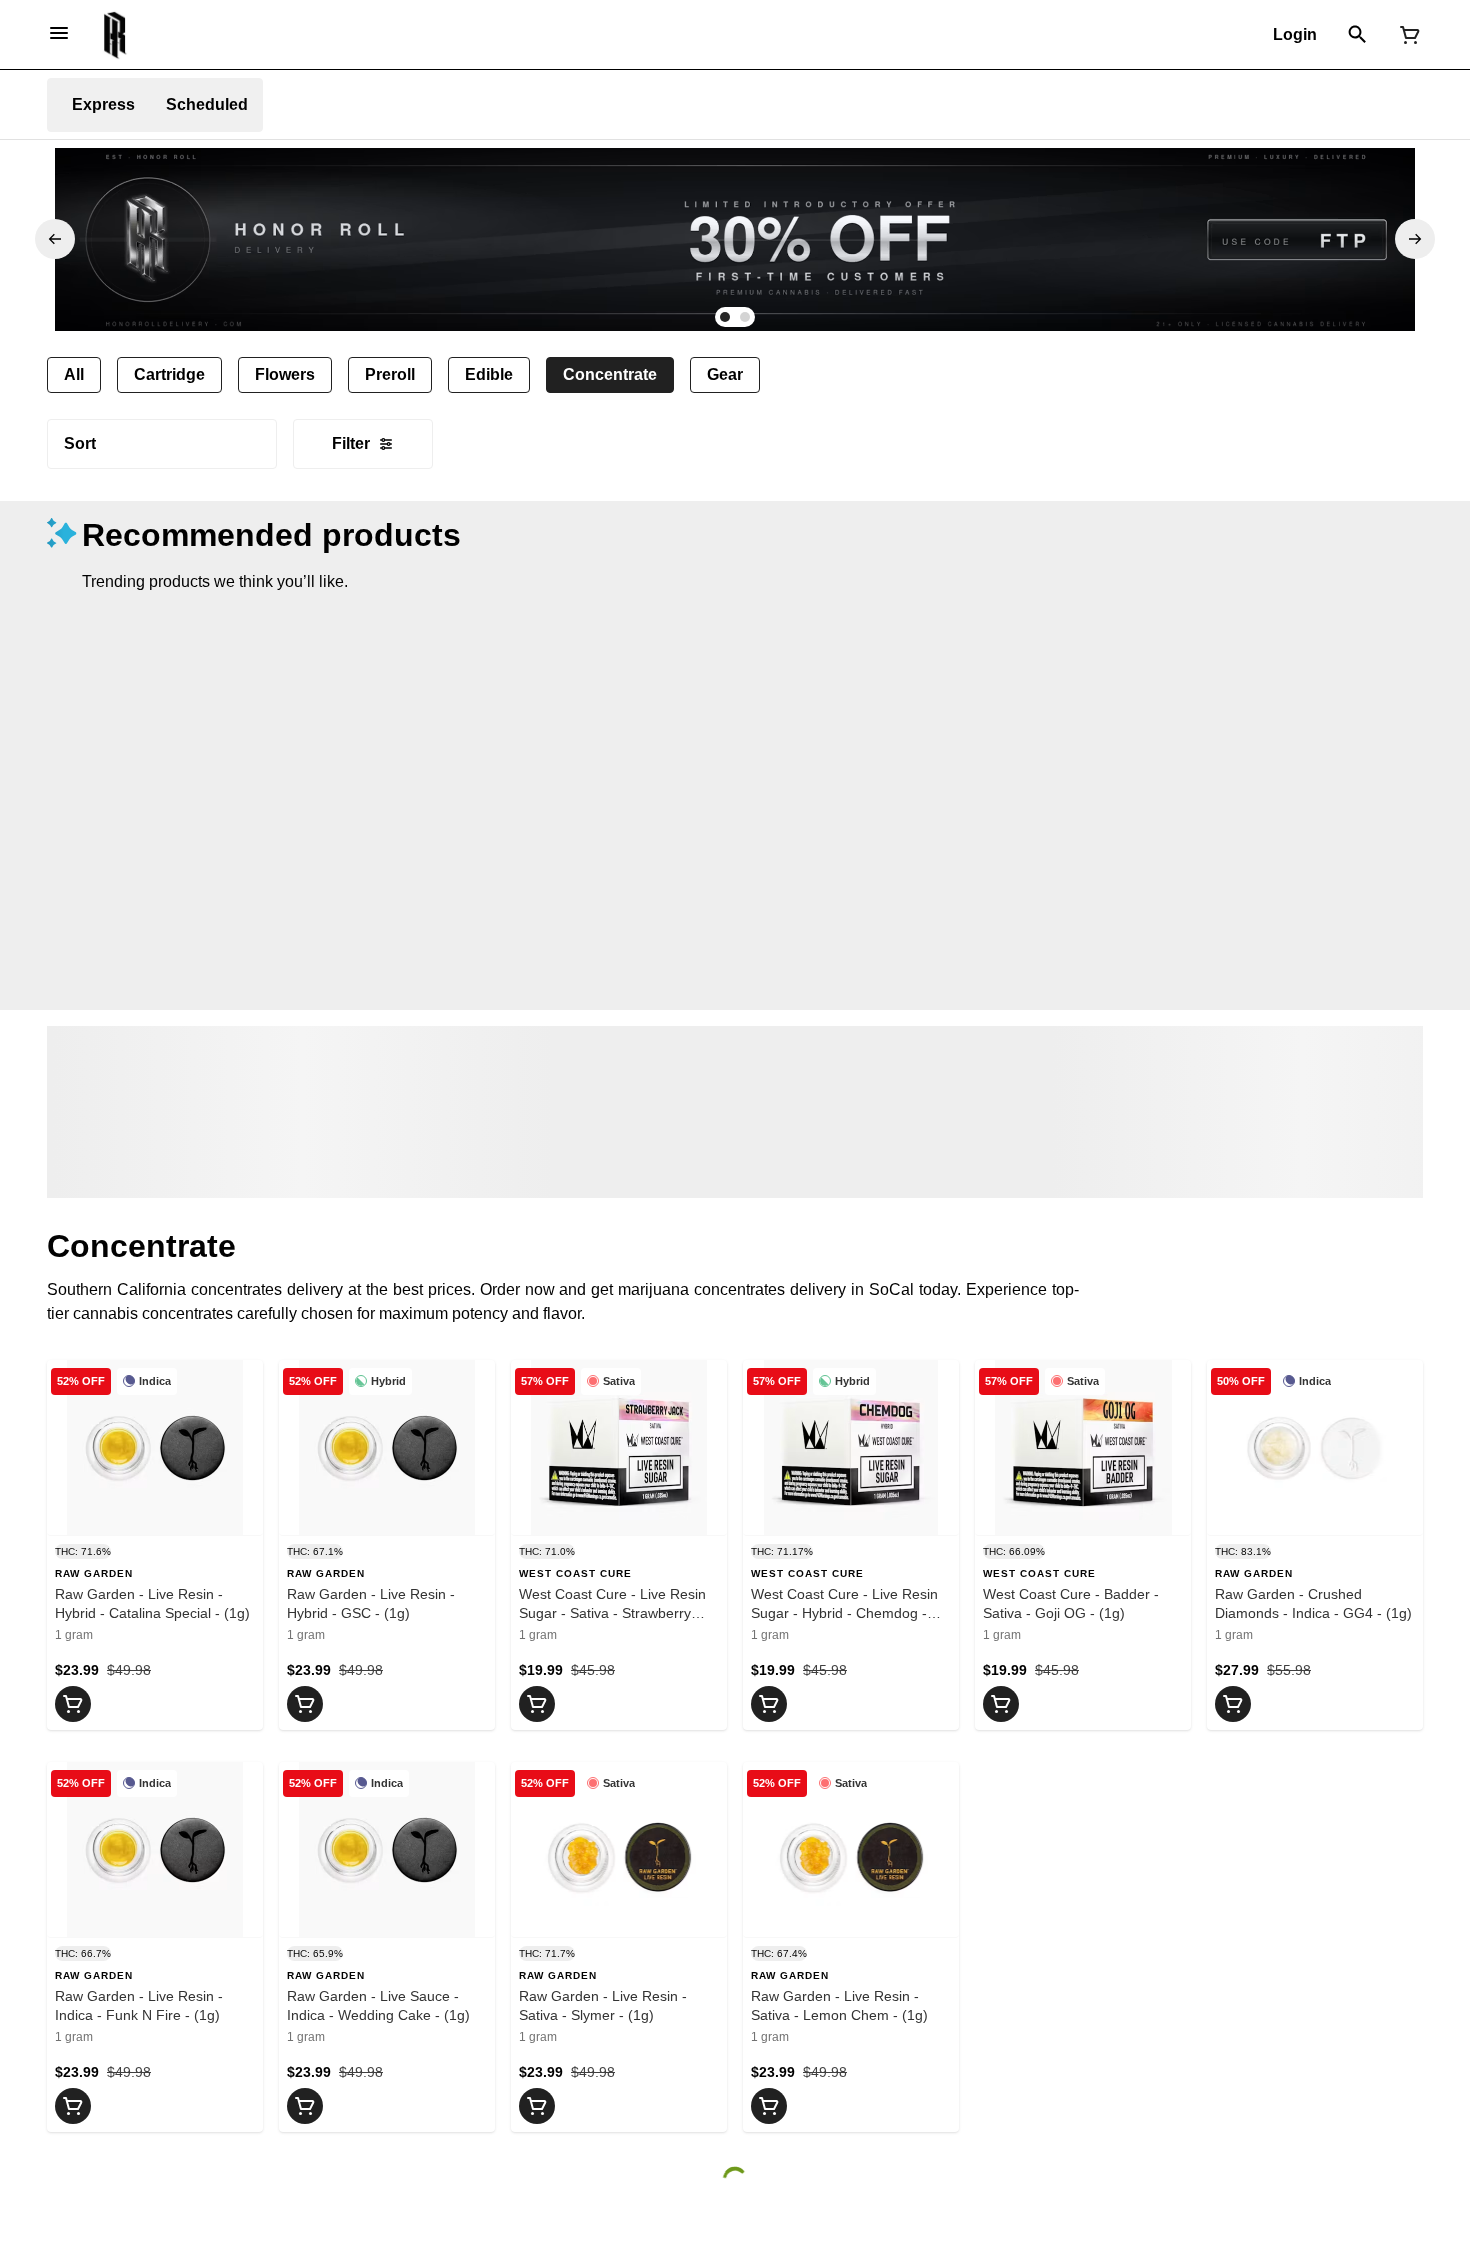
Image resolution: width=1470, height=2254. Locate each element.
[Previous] (55, 239)
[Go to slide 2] (745, 317)
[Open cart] (1406, 35)
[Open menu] (59, 33)
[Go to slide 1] (725, 317)
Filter (351, 443)
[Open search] (1357, 35)
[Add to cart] (73, 1704)
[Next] (1415, 239)
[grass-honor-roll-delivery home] (115, 35)
